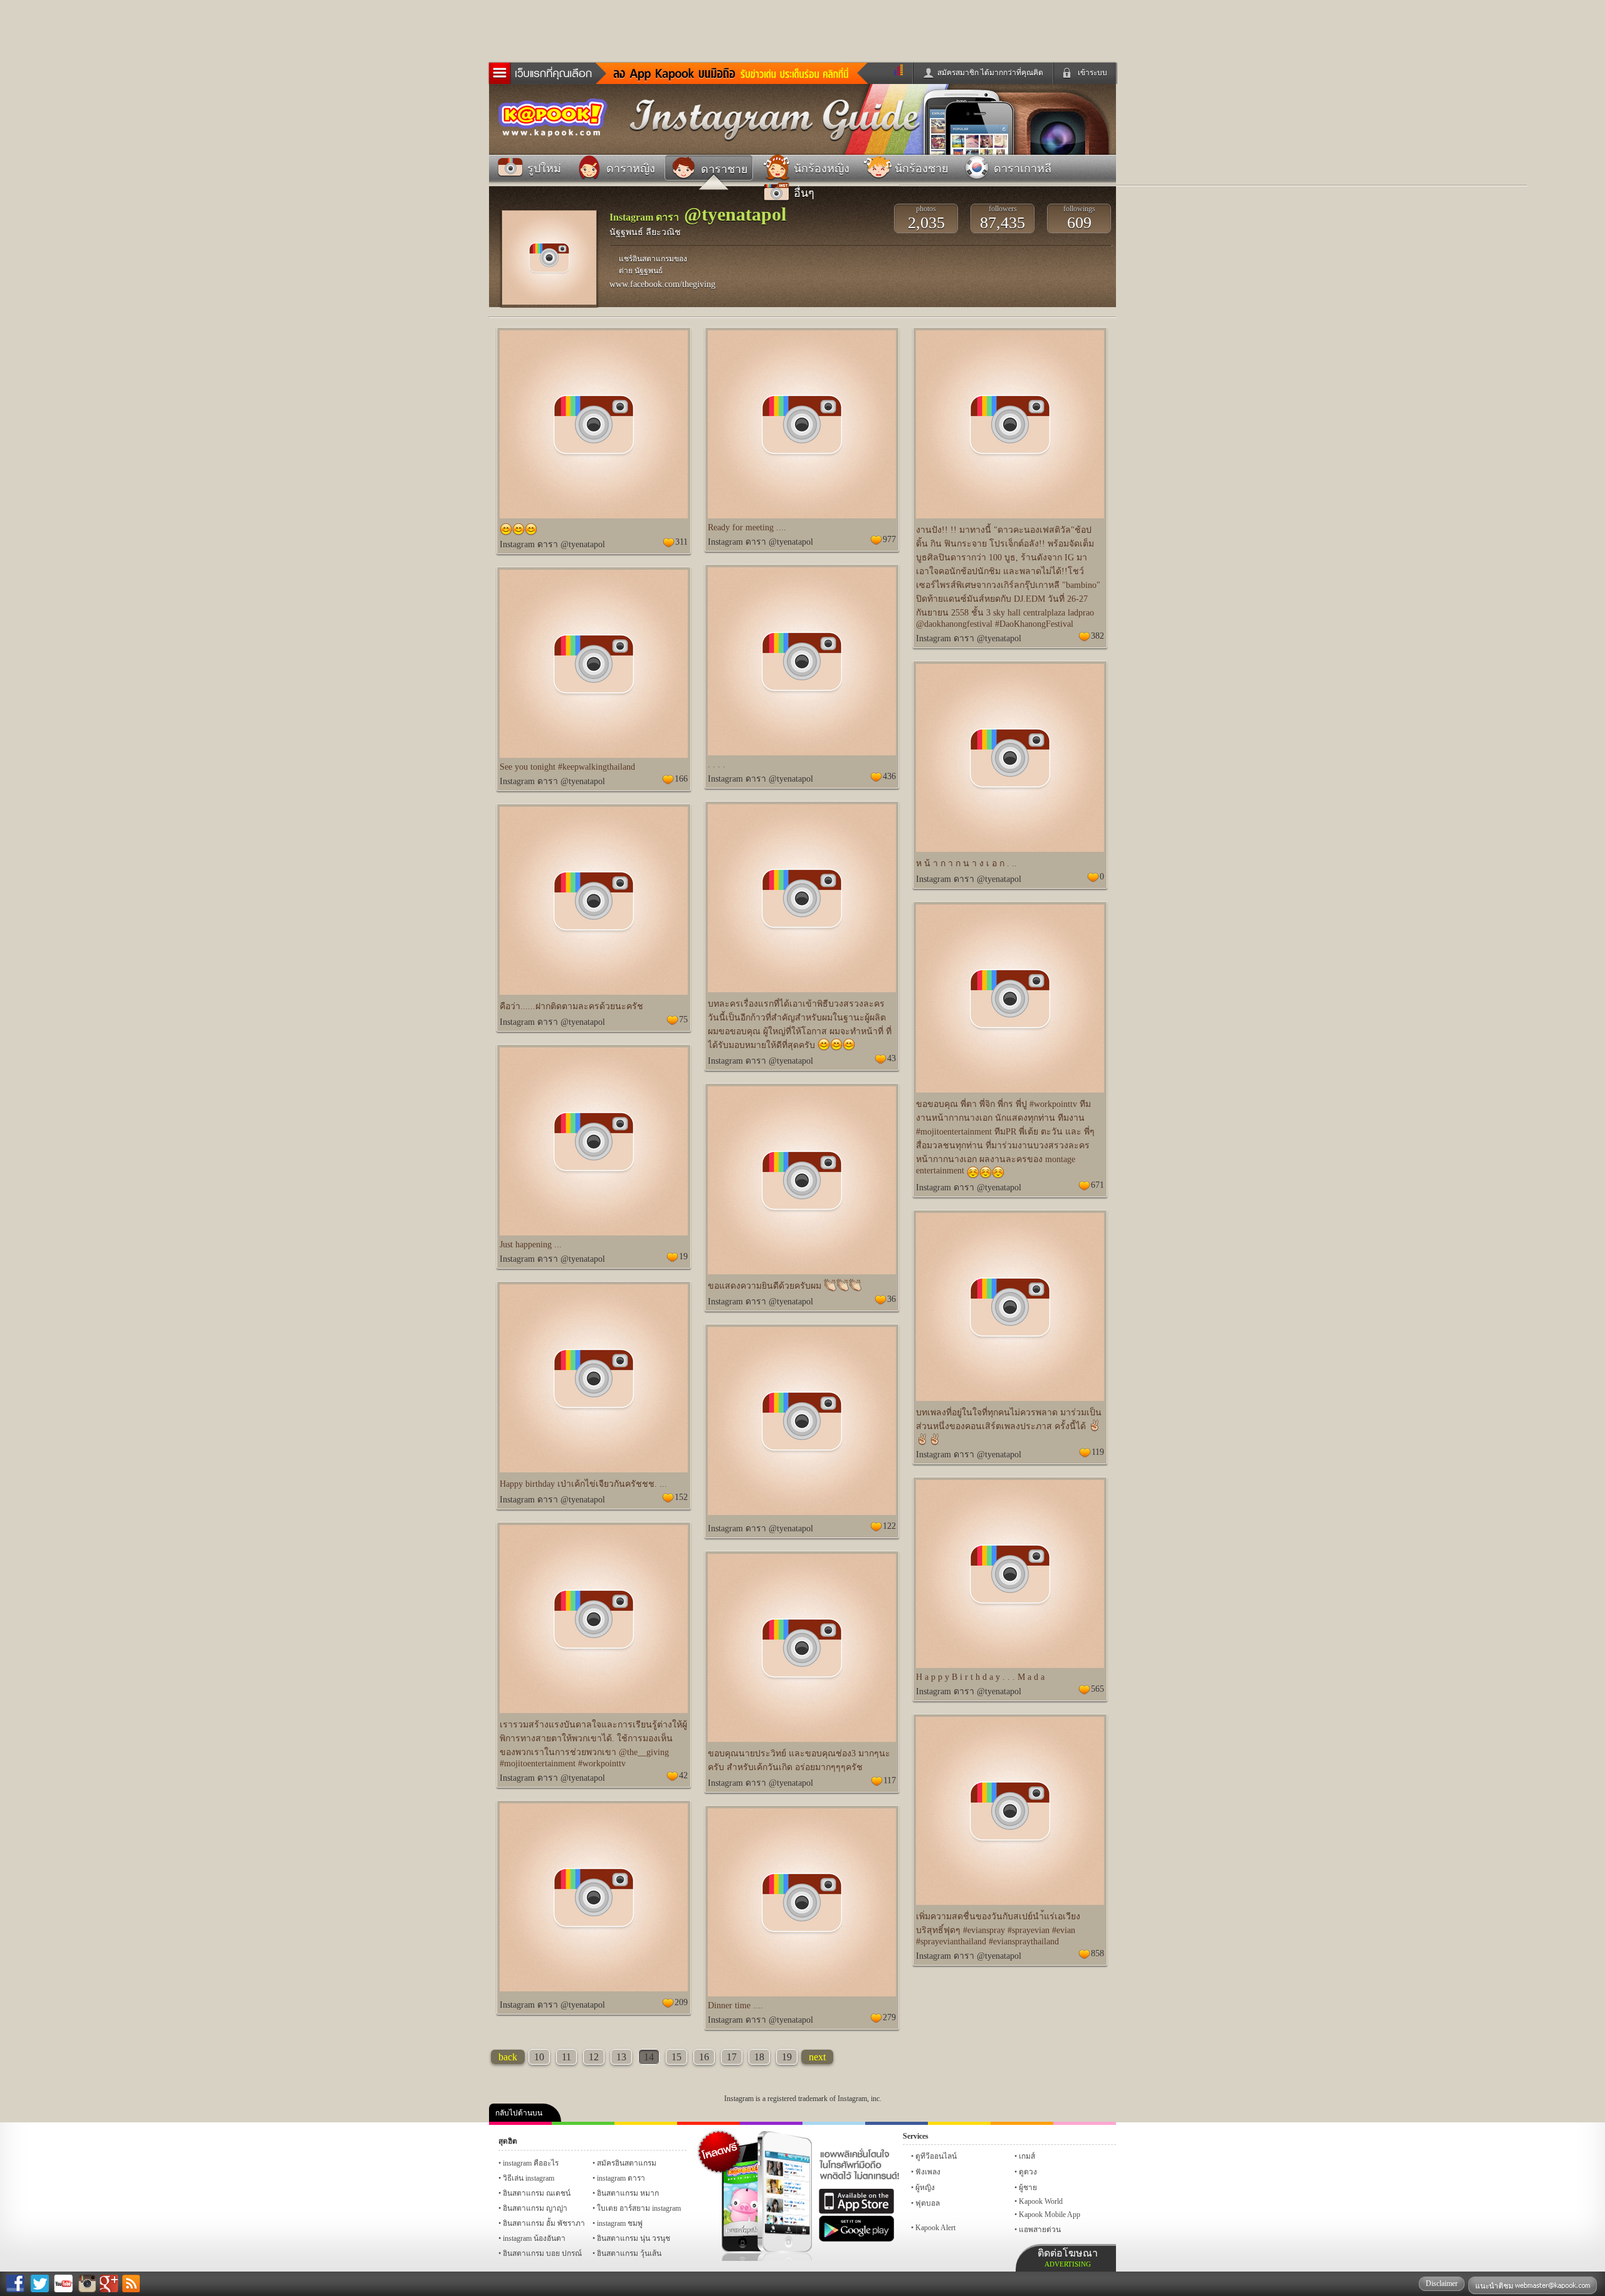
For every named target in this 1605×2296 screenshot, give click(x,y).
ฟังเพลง (928, 2172)
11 (566, 2057)
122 (889, 1526)
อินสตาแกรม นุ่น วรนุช (634, 2238)
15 (676, 2057)
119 (1098, 1452)
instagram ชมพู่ (620, 2223)
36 (892, 1299)
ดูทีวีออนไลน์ (936, 2156)
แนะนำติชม (1495, 2286)
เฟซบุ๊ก (708, 2123)
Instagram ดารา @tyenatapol (552, 544)
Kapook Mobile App (1050, 2215)
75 (683, 1020)
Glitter (1085, 2123)
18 (759, 2057)
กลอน (897, 2123)
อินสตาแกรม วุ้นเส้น (629, 2253)
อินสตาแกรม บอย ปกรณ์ (542, 2253)
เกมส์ (1027, 2156)
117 (890, 1780)
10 (539, 2057)
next (817, 2057)
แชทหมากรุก (1022, 2123)
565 (1097, 1689)
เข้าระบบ (1092, 73)
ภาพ (583, 2123)
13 (621, 2057)
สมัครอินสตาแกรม (627, 2163)
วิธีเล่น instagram (529, 2178)
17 (732, 2057)
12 (594, 2057)
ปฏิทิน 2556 (646, 2123)
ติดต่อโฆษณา (1068, 2258)
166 (681, 779)
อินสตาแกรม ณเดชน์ (537, 2193)
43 (892, 1058)
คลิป (520, 2123)
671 (1097, 1185)
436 (889, 776)
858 (1097, 1953)
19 (683, 1256)
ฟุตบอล (928, 2203)
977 (889, 539)
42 (683, 1775)
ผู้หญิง (925, 2188)
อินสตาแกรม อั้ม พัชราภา (544, 2223)
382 (1097, 636)
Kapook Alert (935, 2228)
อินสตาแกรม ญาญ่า (535, 2208)
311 (681, 542)
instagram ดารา (834, 2123)
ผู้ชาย (1028, 2188)
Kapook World (1041, 2201)
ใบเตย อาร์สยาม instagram (639, 2208)
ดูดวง (1028, 2172)
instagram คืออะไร (531, 2163)
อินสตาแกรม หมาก (628, 2193)
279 (889, 2017)
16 (704, 2057)
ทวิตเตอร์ (771, 2123)
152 (681, 1497)
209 (681, 2002)
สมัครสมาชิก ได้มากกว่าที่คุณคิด (990, 73)
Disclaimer (1442, 2283)
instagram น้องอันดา (534, 2238)
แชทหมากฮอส (959, 2123)
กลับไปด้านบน (519, 2113)
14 (649, 2057)
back (508, 2057)
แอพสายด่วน (1040, 2230)
